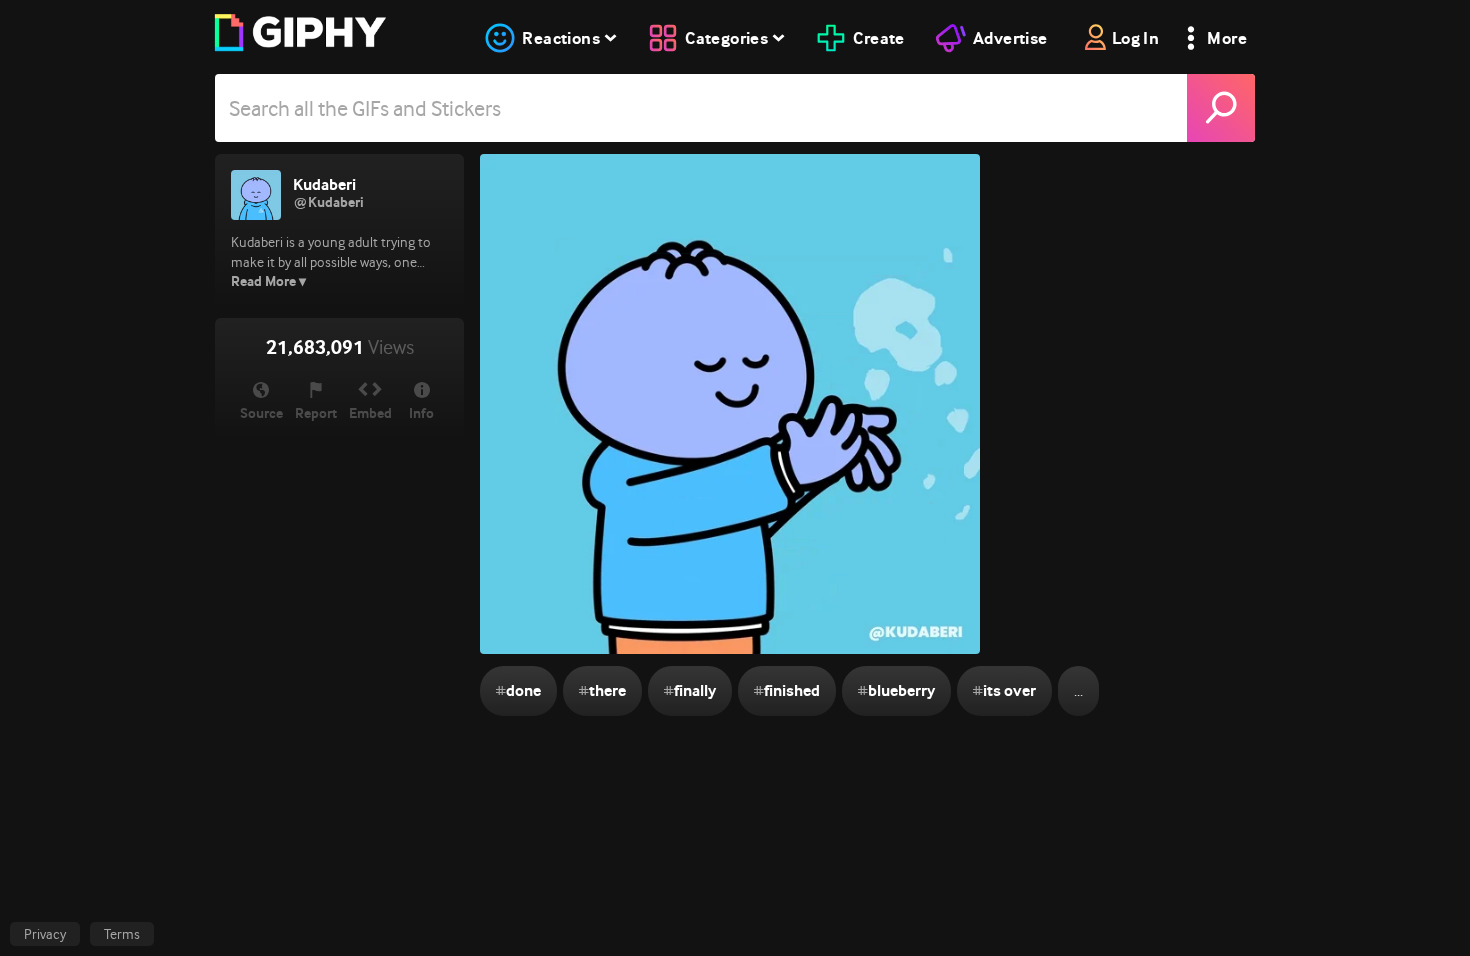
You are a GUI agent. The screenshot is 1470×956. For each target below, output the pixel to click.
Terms (122, 934)
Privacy (45, 934)
